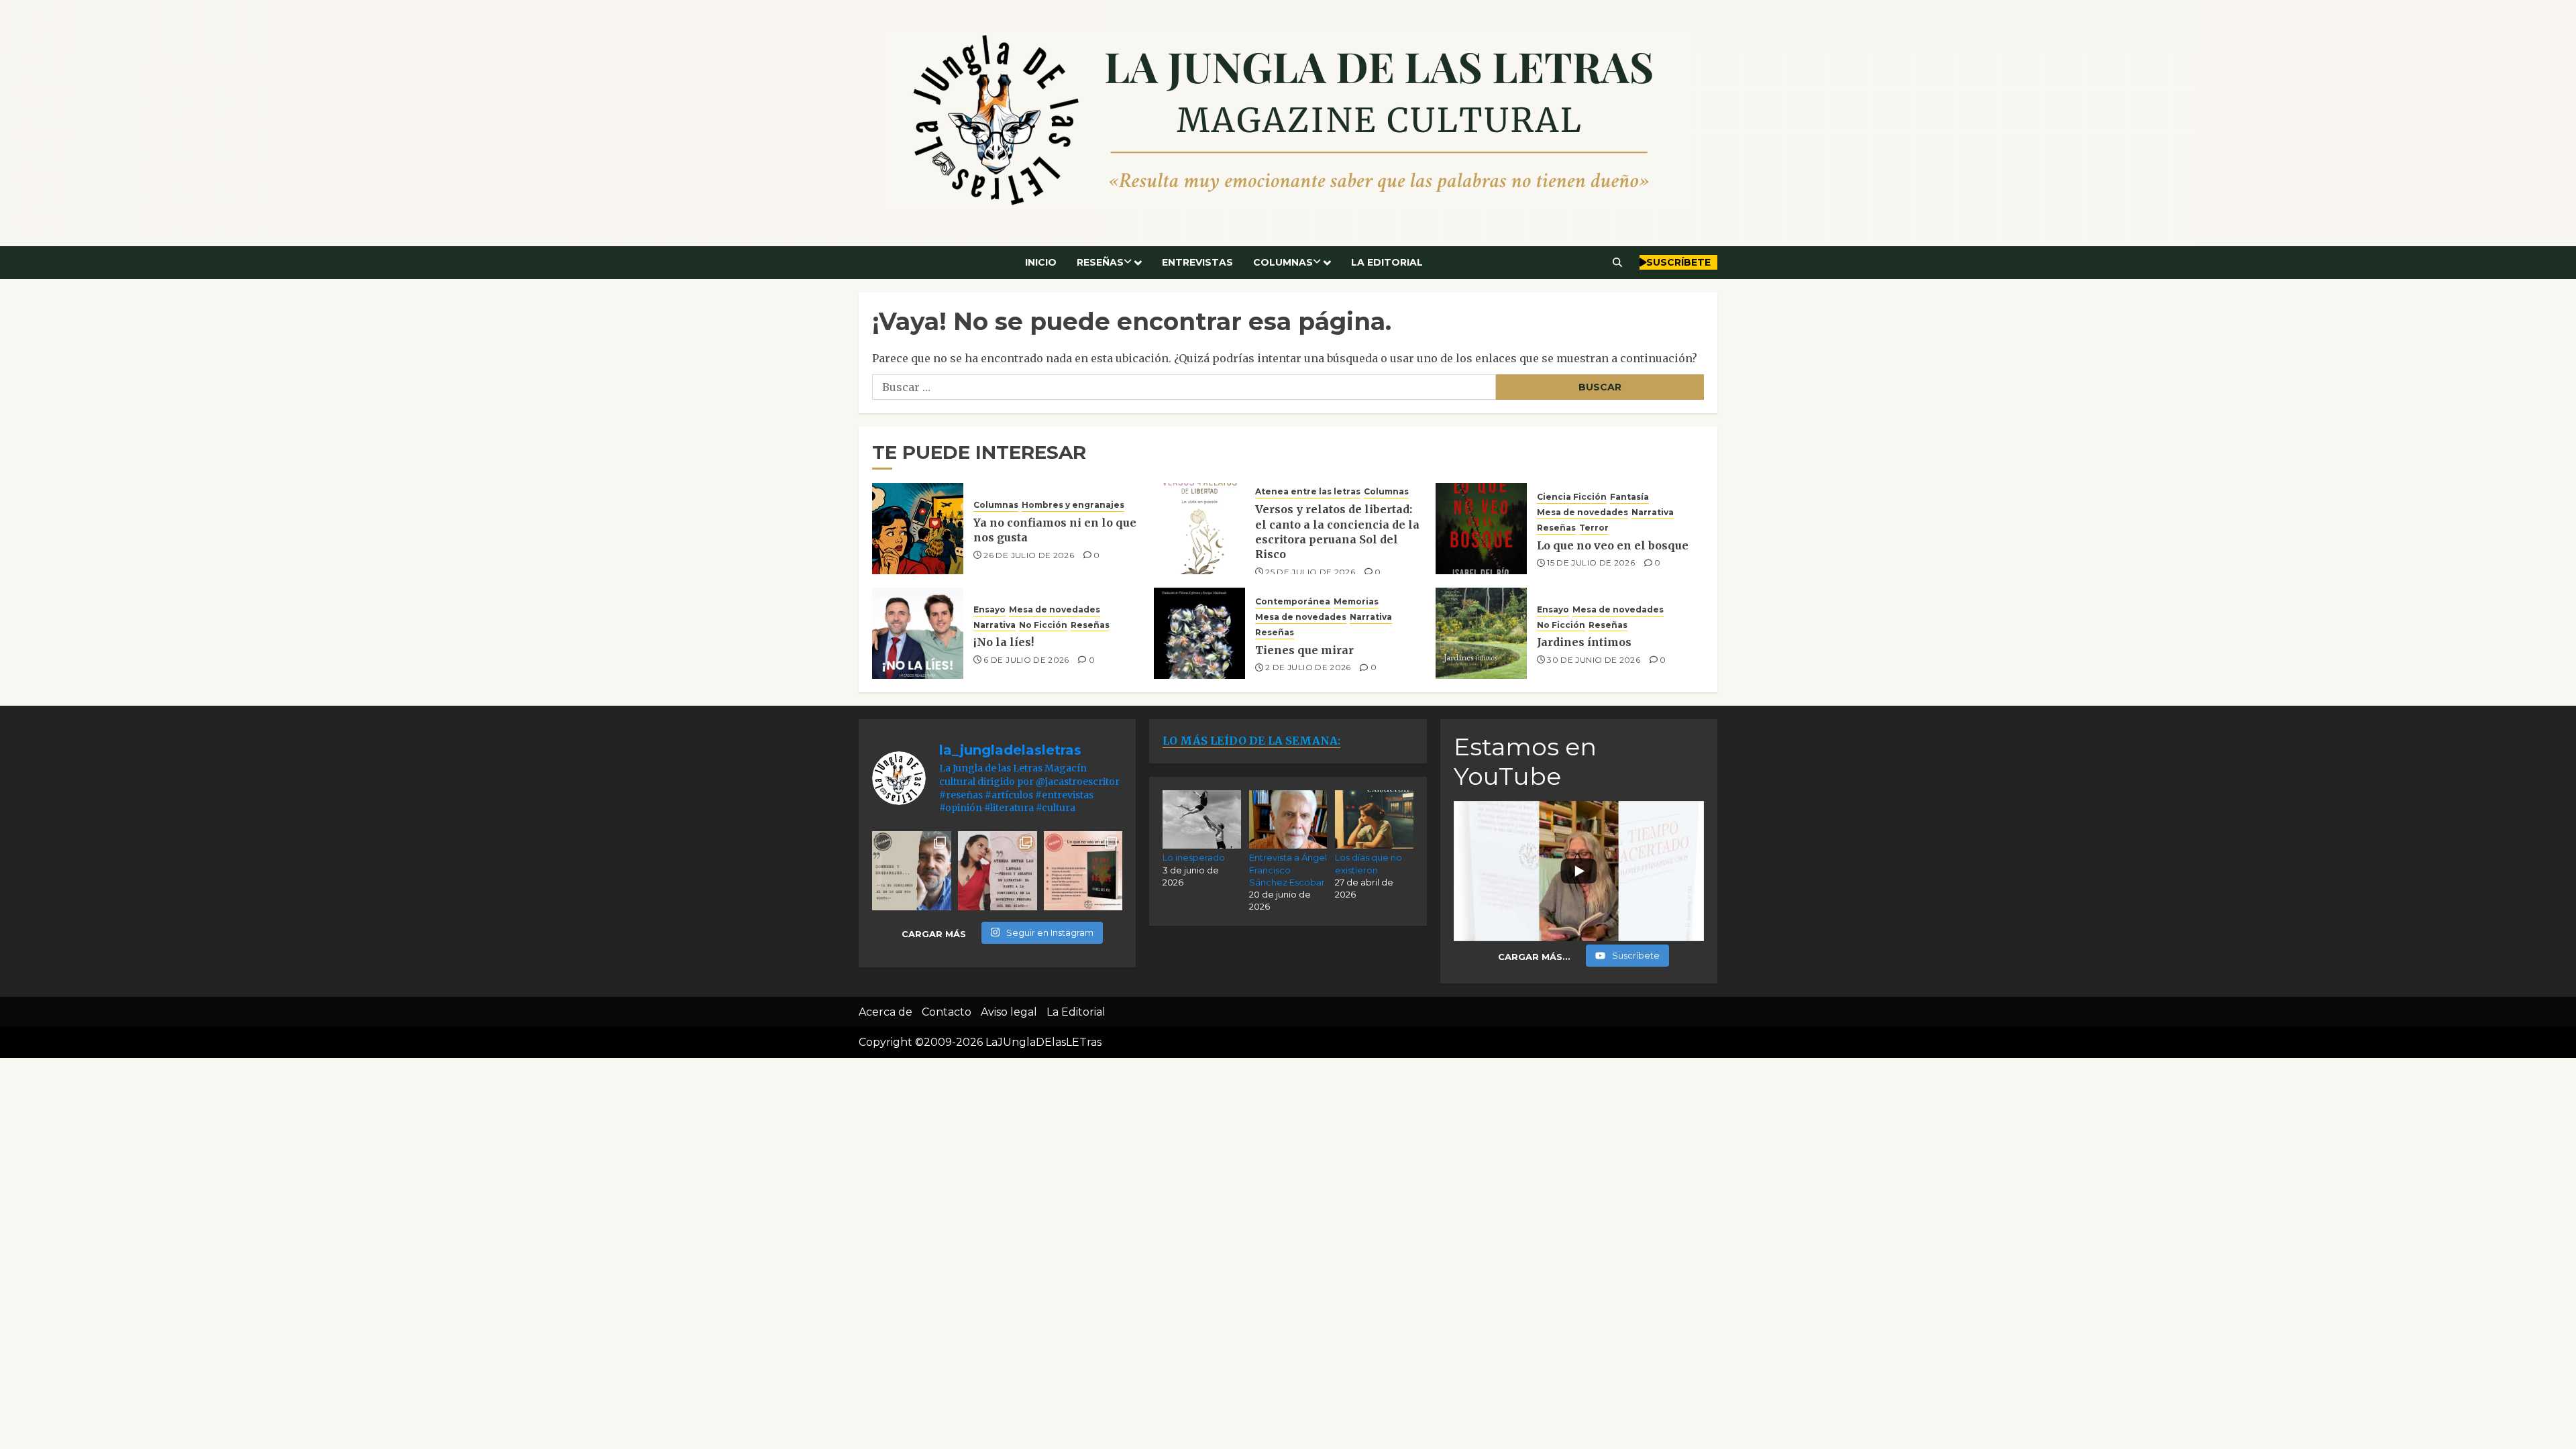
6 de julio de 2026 (1026, 660)
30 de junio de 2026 (1594, 660)
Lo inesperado (1194, 857)
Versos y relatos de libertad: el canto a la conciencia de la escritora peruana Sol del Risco (1337, 532)
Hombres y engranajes (1073, 505)
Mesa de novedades (1582, 512)
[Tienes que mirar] (1199, 633)
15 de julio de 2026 (1591, 562)
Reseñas (1100, 262)
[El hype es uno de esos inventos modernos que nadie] (912, 871)
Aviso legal (1009, 1012)
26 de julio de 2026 (1029, 555)
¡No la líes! (1004, 642)
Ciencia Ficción (1572, 497)
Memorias (1356, 601)
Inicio (1041, 262)
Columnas (1283, 262)
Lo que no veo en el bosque (1613, 545)
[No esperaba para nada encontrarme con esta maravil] (1083, 871)
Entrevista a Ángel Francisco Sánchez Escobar (1288, 869)
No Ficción (1043, 625)
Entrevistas (1197, 262)
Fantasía (1629, 497)
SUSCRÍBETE (1678, 262)
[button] (1618, 262)
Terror (1594, 528)
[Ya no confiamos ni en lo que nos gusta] (918, 529)
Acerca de (885, 1012)
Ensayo (989, 609)
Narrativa (1653, 512)
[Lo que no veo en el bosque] (1481, 529)
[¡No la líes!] (918, 633)
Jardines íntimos (1584, 642)
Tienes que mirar (1304, 650)
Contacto (947, 1012)
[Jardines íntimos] (1481, 633)
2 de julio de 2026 (1308, 667)
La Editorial (1387, 262)
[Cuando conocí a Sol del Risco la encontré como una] (998, 871)
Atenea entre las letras (1308, 491)
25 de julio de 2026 (1310, 572)
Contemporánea (1293, 601)
